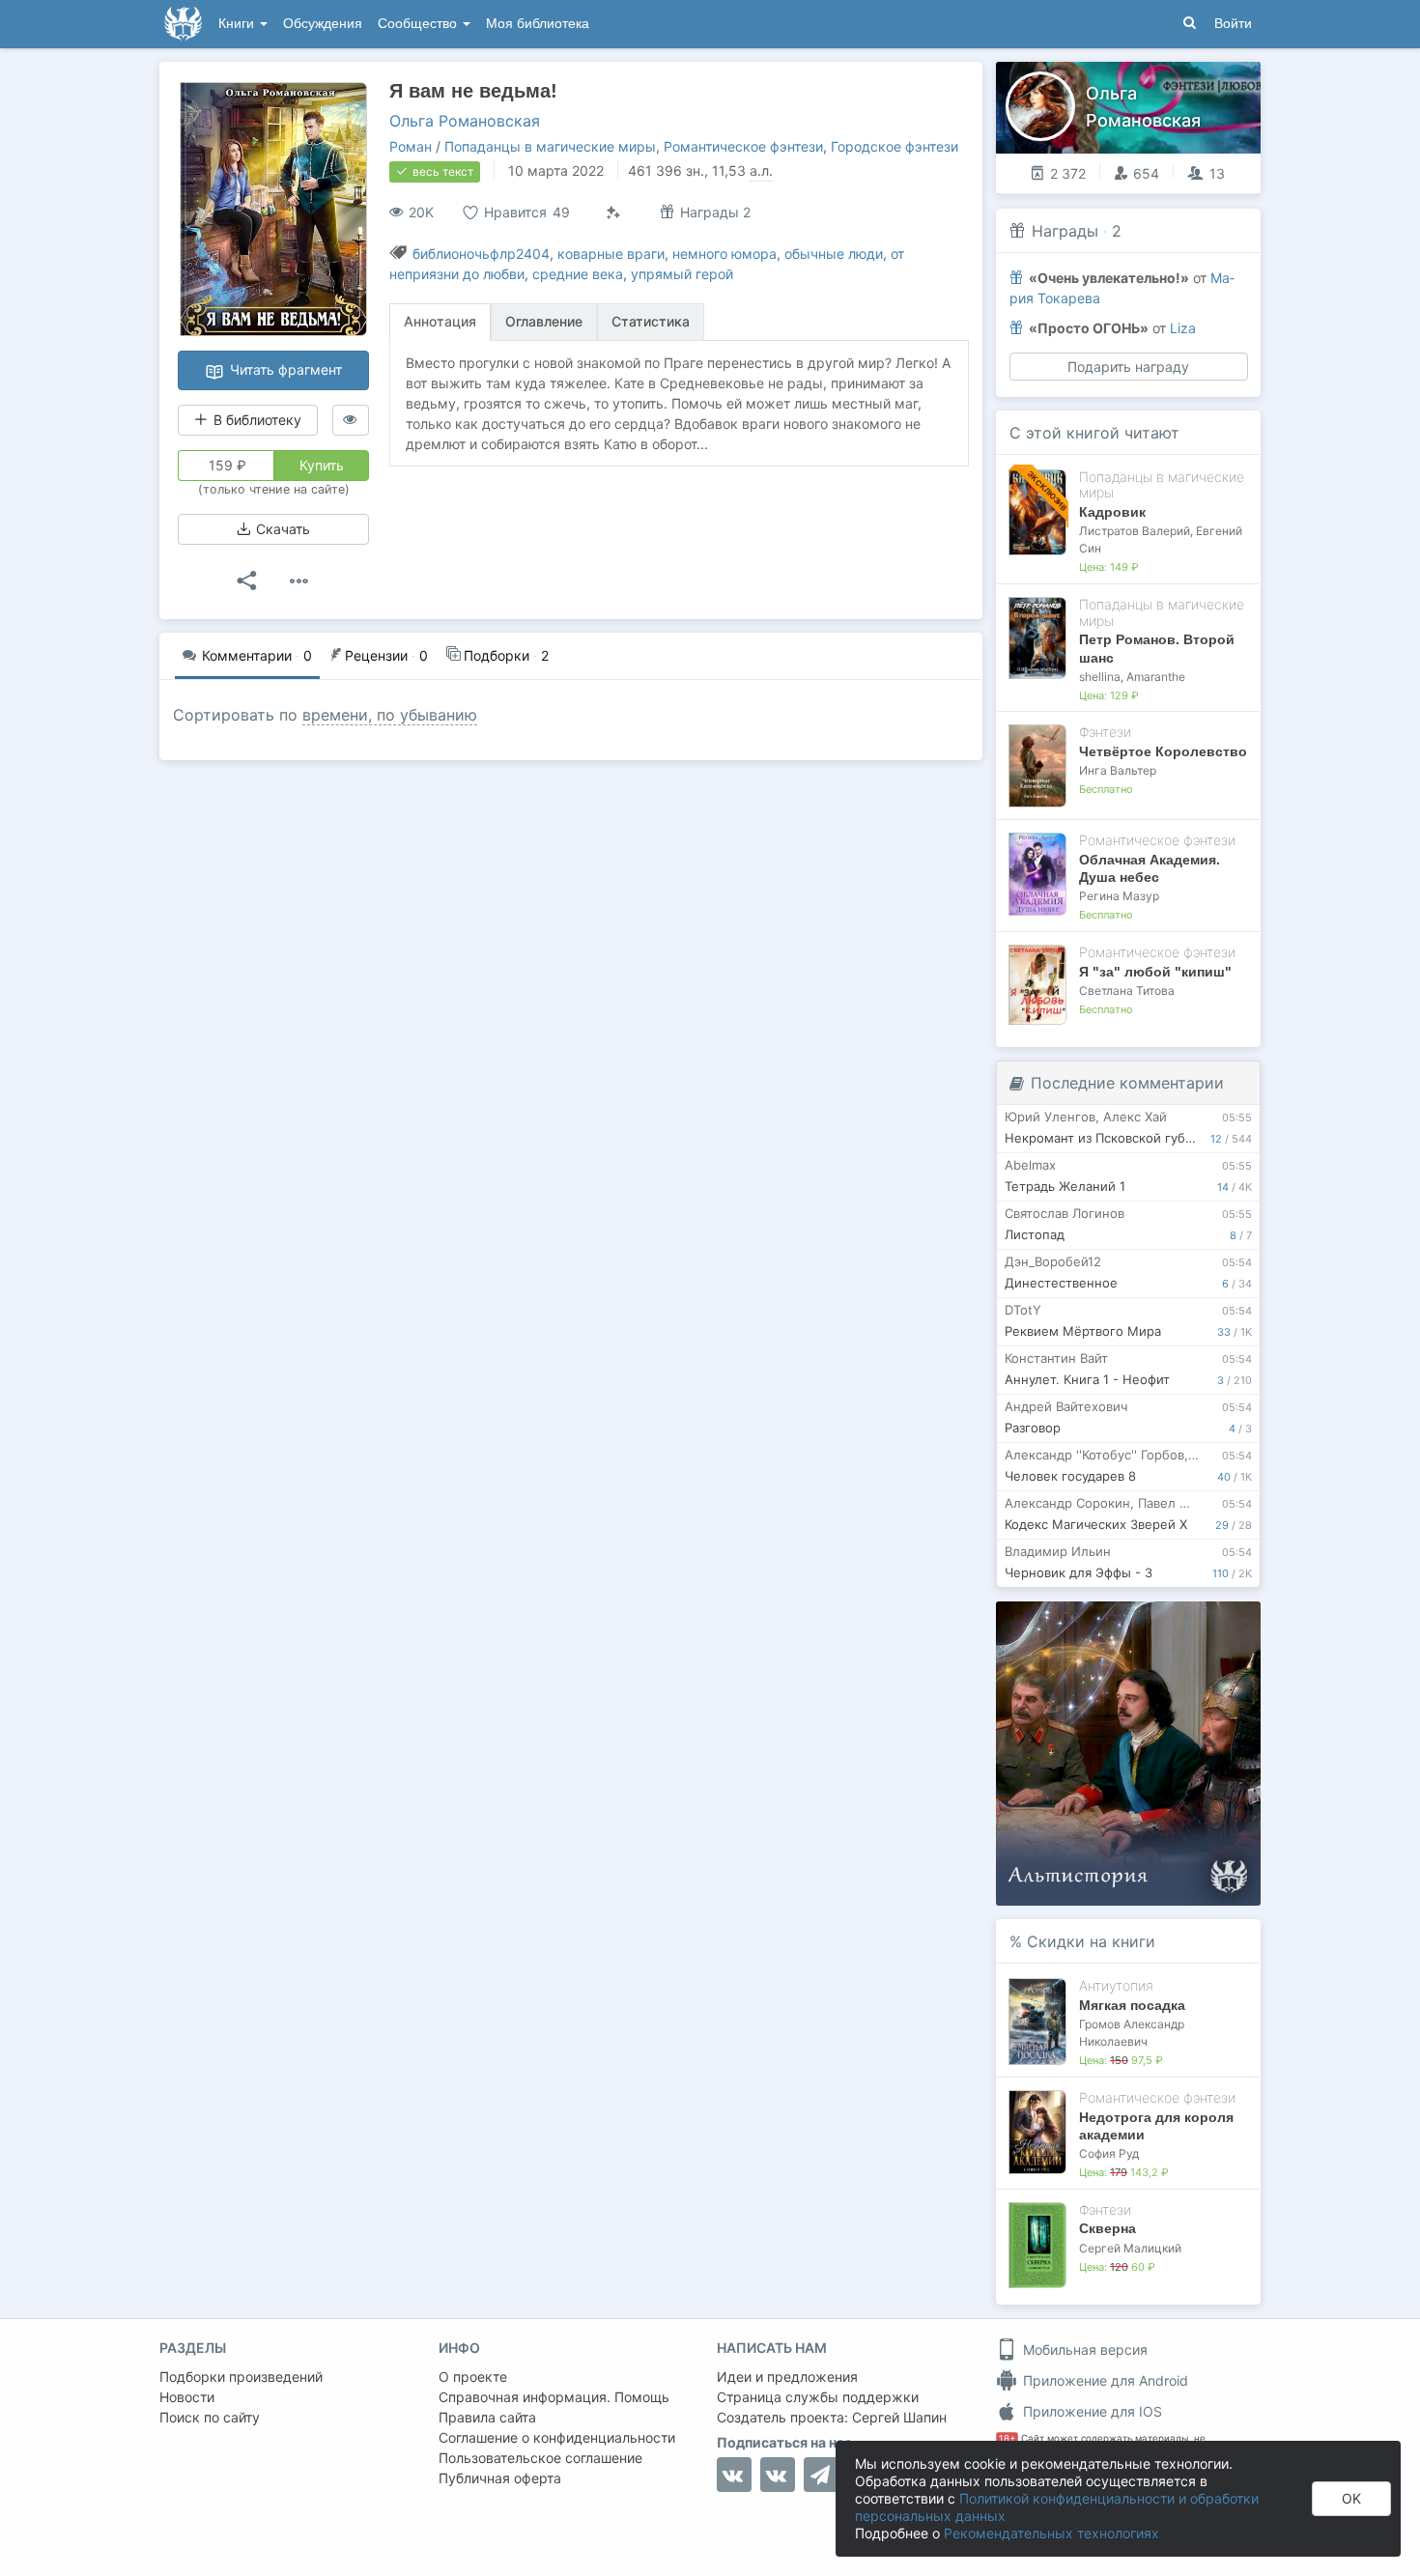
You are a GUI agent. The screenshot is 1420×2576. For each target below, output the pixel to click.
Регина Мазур (1119, 896)
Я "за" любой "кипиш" (1155, 972)
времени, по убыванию (390, 715)
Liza (1183, 328)
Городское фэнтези (895, 146)
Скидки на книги (1091, 1941)
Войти (1233, 24)
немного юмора (724, 254)
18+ (1007, 2438)
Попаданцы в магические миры (550, 146)
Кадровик (1112, 512)
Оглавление (544, 321)
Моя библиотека (538, 24)
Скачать (281, 529)
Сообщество (419, 24)
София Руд (1109, 2153)
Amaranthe (1156, 677)
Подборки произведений (241, 2377)
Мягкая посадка (1132, 2005)
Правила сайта (487, 2417)
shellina (1100, 677)
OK (1351, 2498)
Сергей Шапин (899, 2417)
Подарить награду (1128, 367)
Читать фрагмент (284, 369)
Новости (187, 2397)
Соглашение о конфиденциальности (557, 2437)
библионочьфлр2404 (481, 254)
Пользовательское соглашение (540, 2458)
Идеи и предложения (787, 2377)
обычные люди (834, 254)
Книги (238, 24)
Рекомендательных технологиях (1051, 2533)
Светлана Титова (1127, 991)
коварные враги (611, 254)
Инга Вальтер (1118, 770)
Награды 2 (713, 212)
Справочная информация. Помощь (554, 2397)
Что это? (1135, 1622)
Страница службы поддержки (818, 2397)
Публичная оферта (500, 2478)
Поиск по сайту (210, 2417)
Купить (322, 465)
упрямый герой (682, 274)
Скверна (1108, 2228)
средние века (578, 274)
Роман (411, 146)
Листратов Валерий (1135, 531)
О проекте (473, 2377)
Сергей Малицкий (1130, 2248)
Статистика (651, 321)
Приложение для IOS (1091, 2411)
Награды (1065, 231)
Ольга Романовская (465, 121)
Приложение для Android (1104, 2380)
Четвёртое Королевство (1163, 751)
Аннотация (440, 321)
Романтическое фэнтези (743, 146)
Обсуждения (323, 24)
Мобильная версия (1083, 2350)
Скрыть (1219, 1623)
